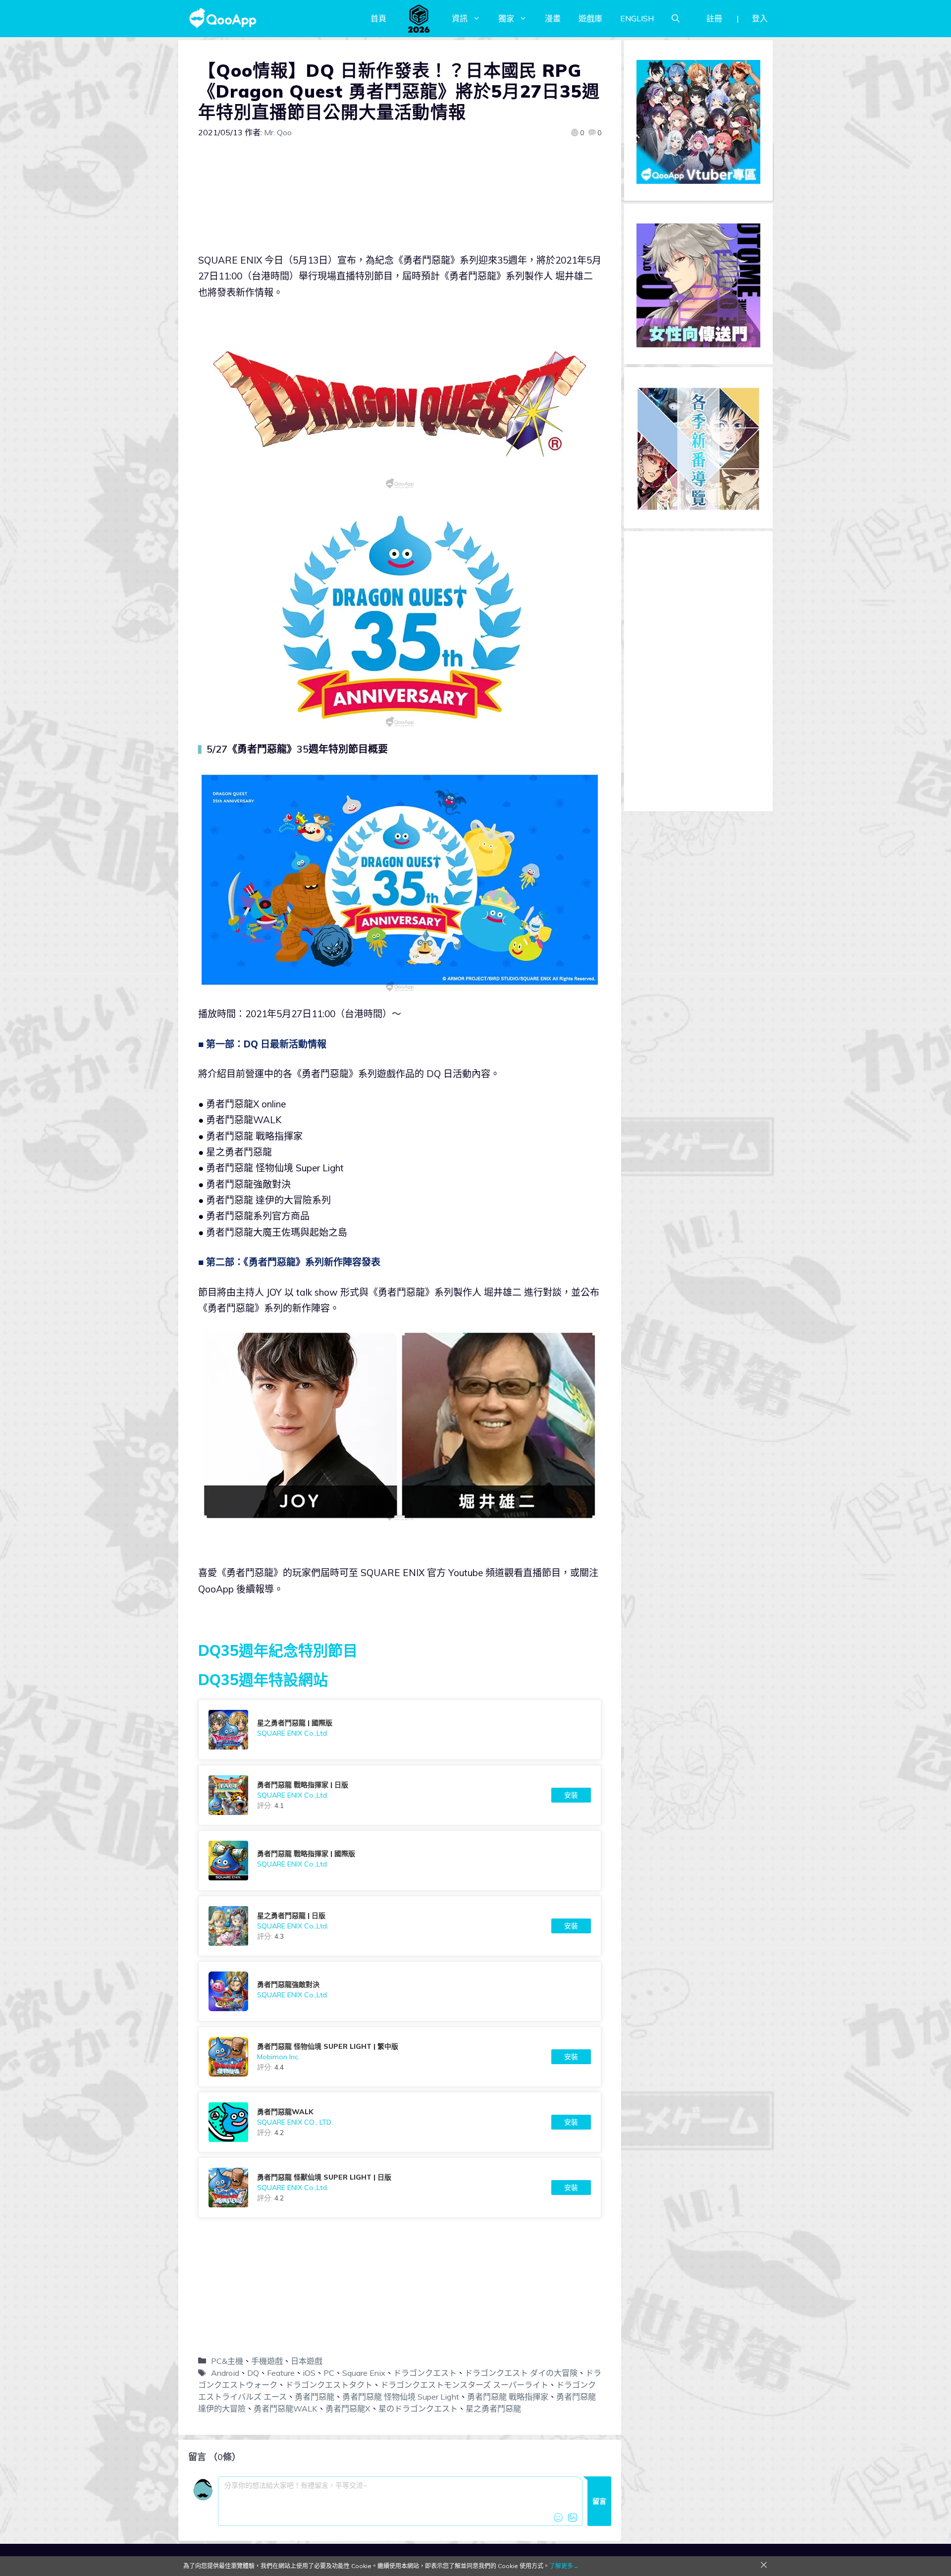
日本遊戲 (307, 2361)
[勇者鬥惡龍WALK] (400, 2122)
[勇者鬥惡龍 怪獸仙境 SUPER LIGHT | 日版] (400, 2188)
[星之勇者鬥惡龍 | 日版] (400, 1926)
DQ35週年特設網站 (263, 1680)
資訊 (460, 18)
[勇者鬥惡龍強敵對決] (400, 1991)
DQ (253, 2373)
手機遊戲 (267, 2361)
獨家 (506, 18)
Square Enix (364, 2373)
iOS (309, 2373)
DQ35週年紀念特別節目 (278, 1650)
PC (329, 2373)
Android (225, 2373)
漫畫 (553, 18)
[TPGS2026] (419, 18)
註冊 (714, 18)
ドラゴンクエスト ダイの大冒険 (521, 2373)
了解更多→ (564, 2566)
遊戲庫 (590, 18)
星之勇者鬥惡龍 (493, 2409)
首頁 (378, 18)
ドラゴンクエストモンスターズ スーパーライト (464, 2385)
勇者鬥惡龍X (348, 2409)
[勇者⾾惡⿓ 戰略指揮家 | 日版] (400, 1795)
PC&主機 (227, 2361)
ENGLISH (637, 18)
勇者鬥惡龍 (315, 2397)
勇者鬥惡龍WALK (286, 2409)
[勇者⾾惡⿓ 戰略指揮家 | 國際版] (400, 1861)
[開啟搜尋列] (676, 18)
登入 (760, 18)
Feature (281, 2373)
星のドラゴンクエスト (418, 2409)
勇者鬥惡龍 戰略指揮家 (508, 2397)
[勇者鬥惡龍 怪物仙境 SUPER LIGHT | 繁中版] (400, 2057)
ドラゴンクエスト (425, 2373)
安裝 (571, 1795)
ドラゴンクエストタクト (329, 2385)
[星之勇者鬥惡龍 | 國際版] (400, 1730)
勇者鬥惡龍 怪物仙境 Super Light (401, 2397)
